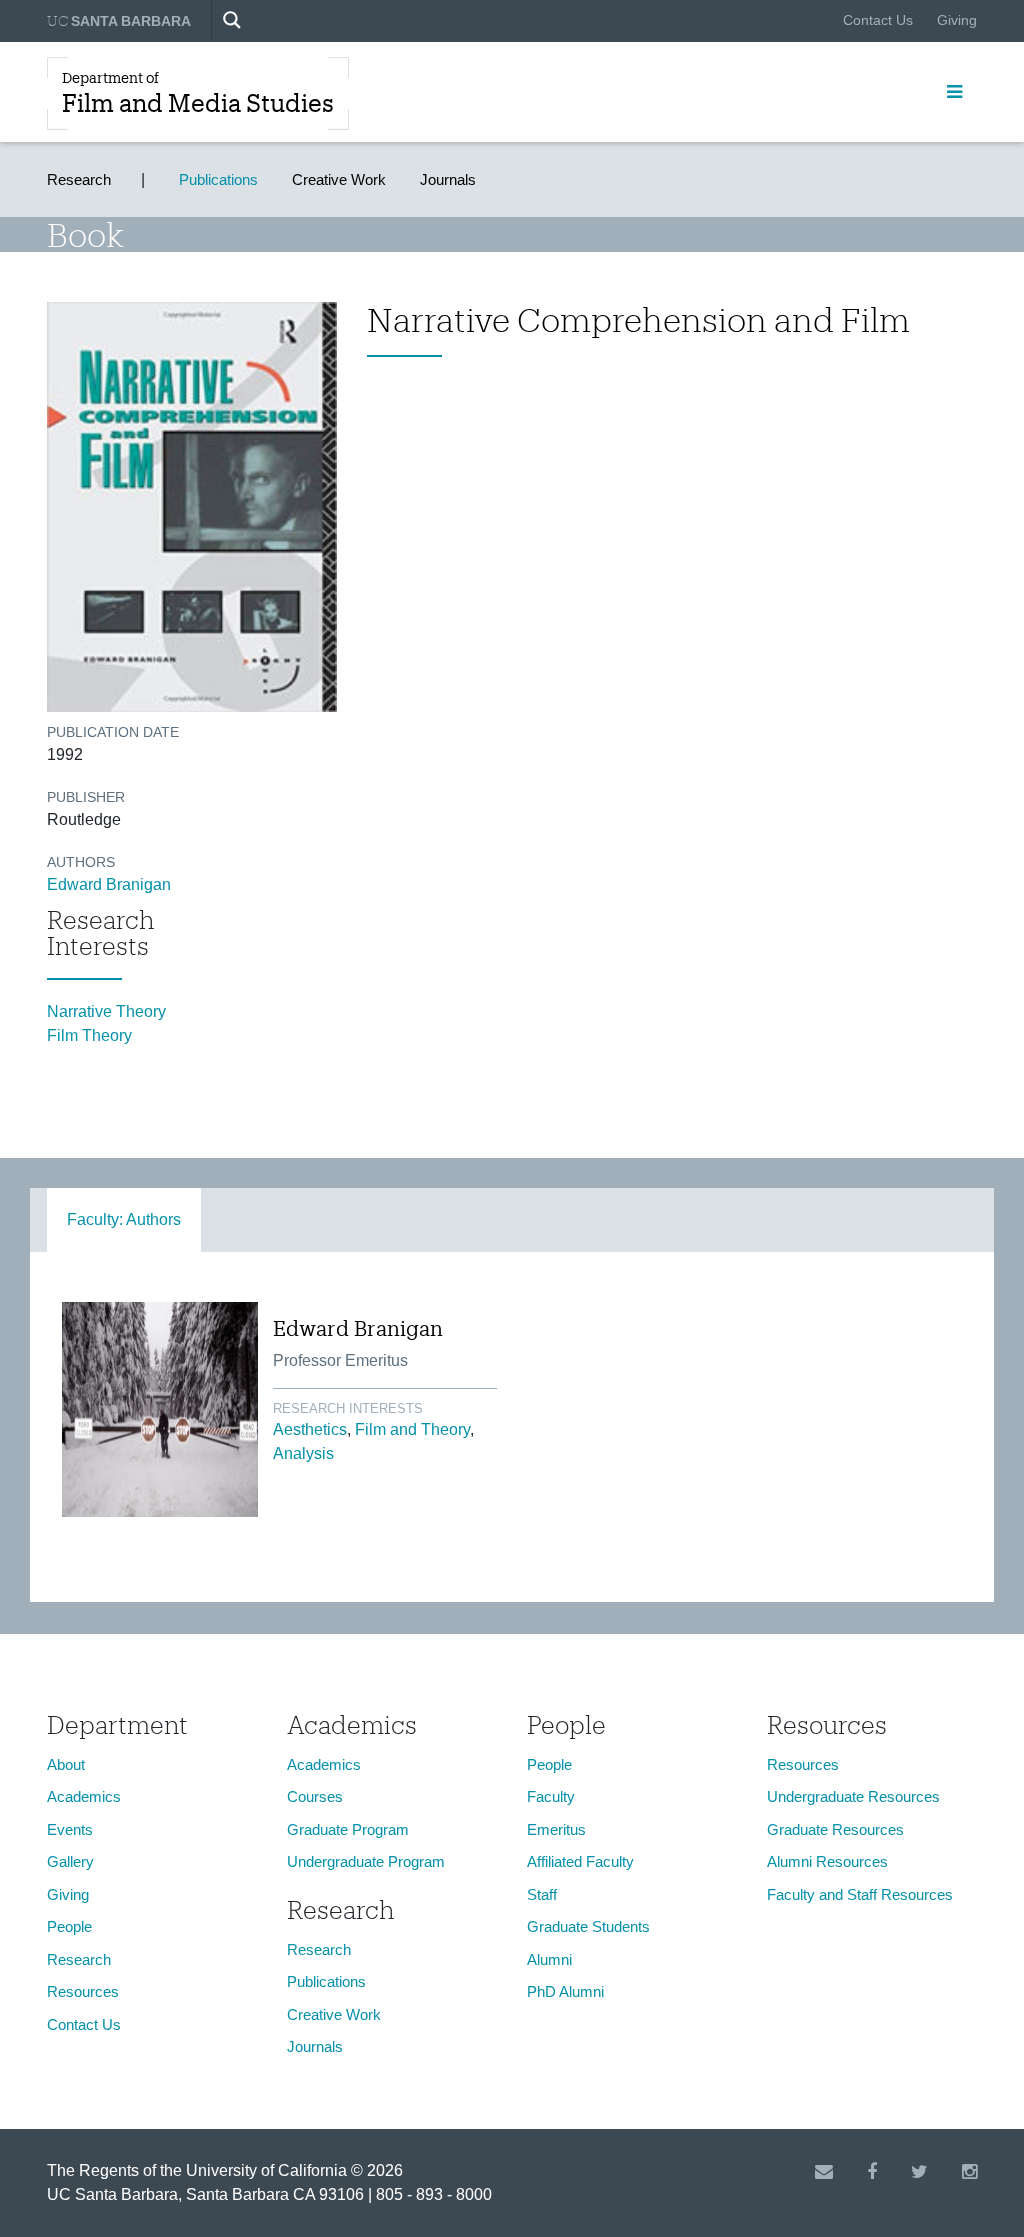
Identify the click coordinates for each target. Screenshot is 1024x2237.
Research (79, 179)
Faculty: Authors (124, 1219)
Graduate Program (348, 1829)
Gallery (70, 1861)
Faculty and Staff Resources (860, 1894)
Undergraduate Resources (853, 1796)
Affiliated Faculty (580, 1861)
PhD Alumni (565, 1991)
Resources (83, 1991)
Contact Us (878, 20)
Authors (81, 862)
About (66, 1764)
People (69, 1926)
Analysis (303, 1453)
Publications (218, 179)
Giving (957, 20)
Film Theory (89, 1035)
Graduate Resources (835, 1829)
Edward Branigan (109, 884)
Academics (84, 1796)
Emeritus (556, 1829)
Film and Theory (412, 1429)
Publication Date (113, 732)
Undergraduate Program (366, 1861)
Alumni (549, 1959)
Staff (542, 1894)
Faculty (551, 1796)
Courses (315, 1796)
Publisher (86, 797)
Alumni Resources (827, 1861)
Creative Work (339, 179)
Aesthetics (310, 1429)
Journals (448, 179)
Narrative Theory (106, 1011)
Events (70, 1829)
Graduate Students (588, 1926)
